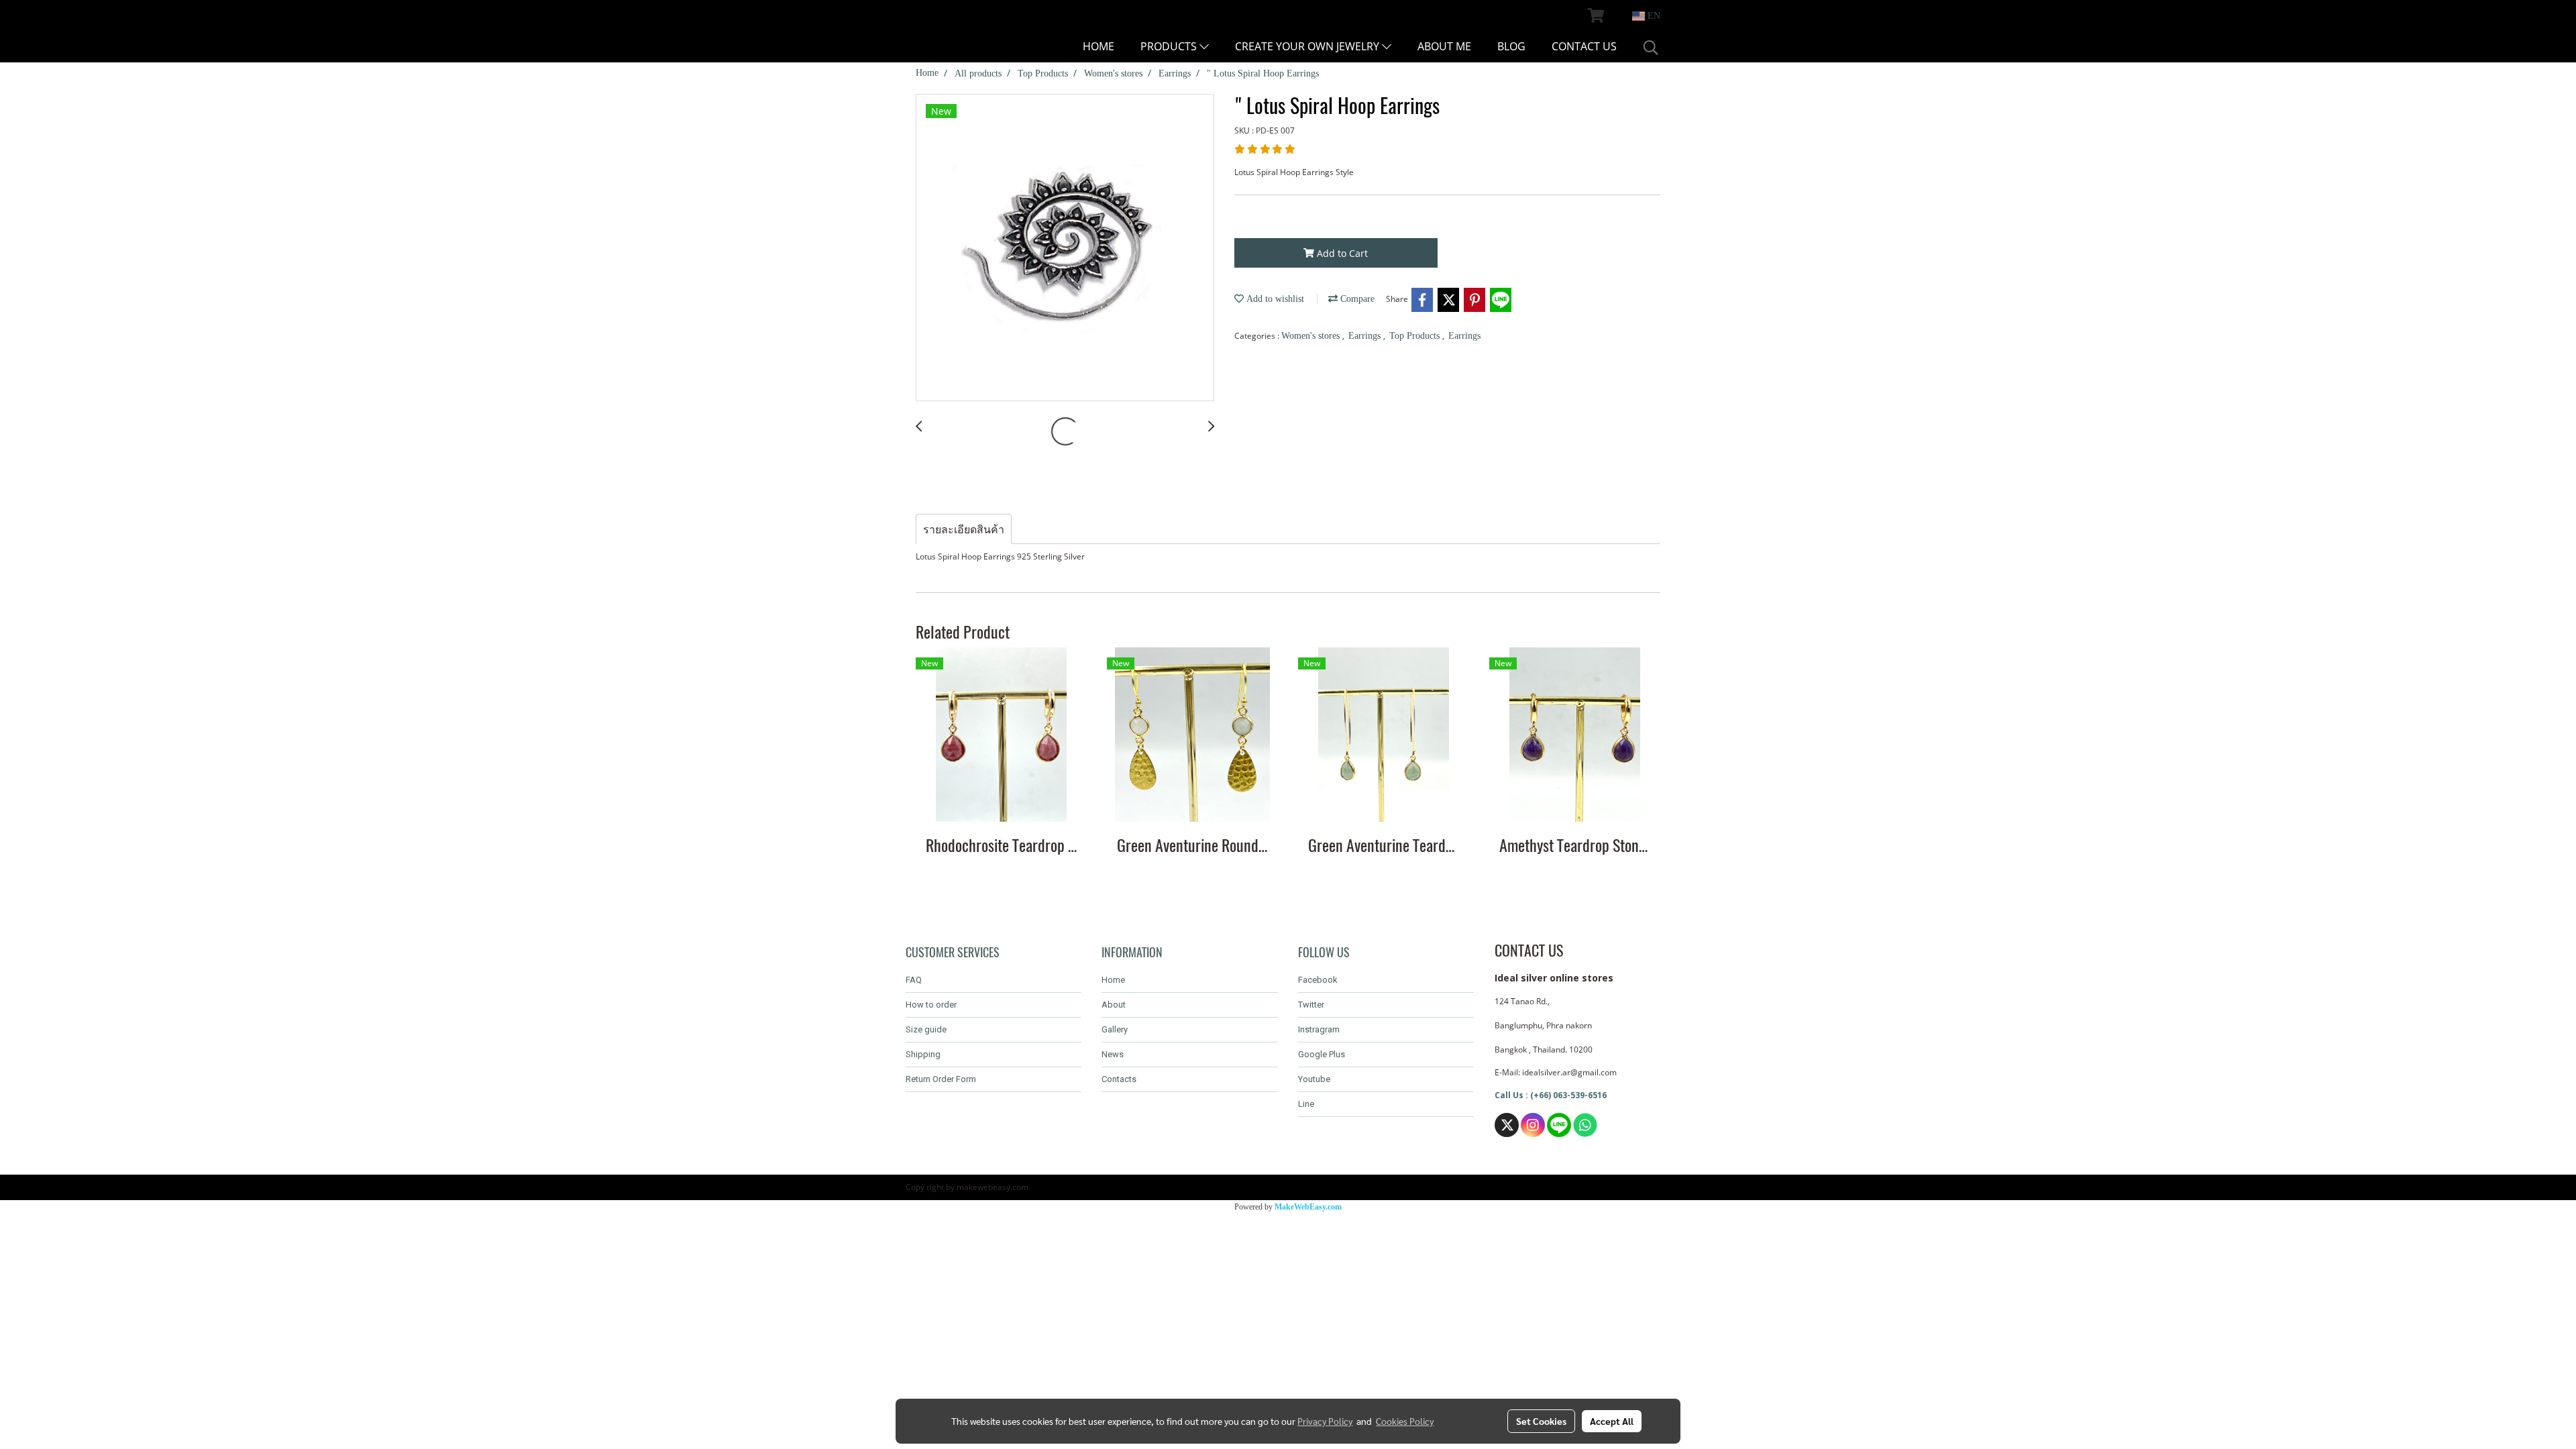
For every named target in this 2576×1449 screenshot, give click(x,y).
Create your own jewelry (1308, 46)
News (1113, 1054)
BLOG (1511, 46)
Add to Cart (1341, 253)
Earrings (1366, 336)
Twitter (1311, 1005)
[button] (1651, 48)
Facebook (1318, 980)
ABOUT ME (1444, 46)
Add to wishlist (1274, 299)
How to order (931, 1005)
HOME (1098, 46)
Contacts (1119, 1079)
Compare (1356, 299)
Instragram (1319, 1029)
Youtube (1314, 1079)
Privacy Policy (1325, 1421)
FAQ (914, 980)
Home (1113, 980)
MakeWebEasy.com (1308, 1207)
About (1114, 1005)
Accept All (1612, 1421)
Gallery (1115, 1029)
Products (1170, 46)
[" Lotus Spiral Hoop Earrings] (1065, 248)
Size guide (926, 1029)
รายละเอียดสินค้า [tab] (964, 529)
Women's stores (1312, 336)
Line (1306, 1104)
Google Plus (1322, 1054)
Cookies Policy (1405, 1421)
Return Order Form (941, 1079)
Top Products (1416, 336)
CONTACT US (1584, 46)
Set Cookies (1541, 1421)
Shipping (923, 1054)
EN (1653, 16)
